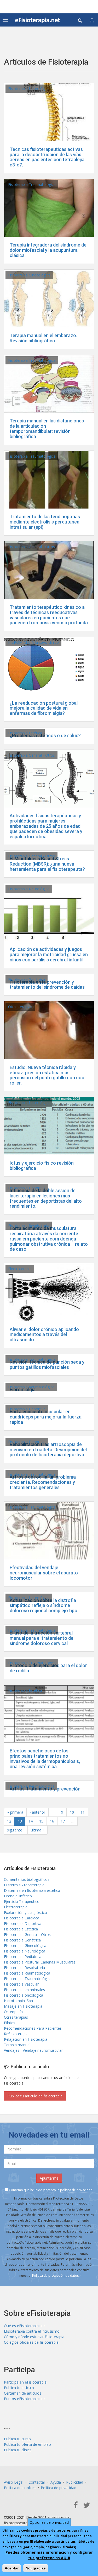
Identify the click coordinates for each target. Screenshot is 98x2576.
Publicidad (75, 2482)
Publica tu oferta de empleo (27, 2444)
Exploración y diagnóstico (25, 1912)
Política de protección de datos (55, 2276)
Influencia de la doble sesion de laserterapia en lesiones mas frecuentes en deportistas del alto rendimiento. (46, 1198)
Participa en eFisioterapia (25, 2382)
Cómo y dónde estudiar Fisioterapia (34, 2337)
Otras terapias (20, 1007)
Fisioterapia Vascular (21, 1984)
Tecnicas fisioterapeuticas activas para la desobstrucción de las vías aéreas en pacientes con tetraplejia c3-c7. (47, 157)
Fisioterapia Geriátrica (27, 979)
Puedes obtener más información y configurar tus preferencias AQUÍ (49, 2555)
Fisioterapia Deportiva (27, 1188)
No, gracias (36, 2568)
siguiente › (16, 1830)
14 (31, 1821)
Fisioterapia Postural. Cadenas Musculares (40, 1962)
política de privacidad (76, 2190)
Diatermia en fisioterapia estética (32, 1890)
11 (83, 1812)
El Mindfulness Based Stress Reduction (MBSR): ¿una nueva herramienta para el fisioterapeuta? (47, 864)
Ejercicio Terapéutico (22, 1901)
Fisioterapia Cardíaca (22, 1918)
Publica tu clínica (18, 2450)
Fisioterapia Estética (25, 733)
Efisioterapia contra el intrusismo (32, 2331)
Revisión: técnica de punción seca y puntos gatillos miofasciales (47, 1365)
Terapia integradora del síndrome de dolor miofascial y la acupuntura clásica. (48, 250)
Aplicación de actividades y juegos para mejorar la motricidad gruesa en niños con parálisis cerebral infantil (49, 954)
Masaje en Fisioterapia (23, 2006)
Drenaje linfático (18, 1896)
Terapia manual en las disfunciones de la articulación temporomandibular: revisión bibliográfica (47, 428)
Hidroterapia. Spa (18, 2001)
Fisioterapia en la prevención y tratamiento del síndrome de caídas (47, 985)
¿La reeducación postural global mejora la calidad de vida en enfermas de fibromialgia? (44, 708)
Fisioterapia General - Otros (31, 547)
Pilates (10, 2023)
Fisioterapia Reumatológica (31, 1387)
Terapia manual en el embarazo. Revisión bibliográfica (43, 338)
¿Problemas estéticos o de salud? (45, 735)
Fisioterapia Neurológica (29, 89)
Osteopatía (13, 2012)
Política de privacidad (59, 2488)
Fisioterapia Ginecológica (29, 275)
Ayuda (56, 2482)
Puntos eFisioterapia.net (24, 2399)
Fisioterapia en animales (24, 1990)
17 (63, 1821)
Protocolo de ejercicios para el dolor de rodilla (48, 1668)
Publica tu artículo (19, 2388)
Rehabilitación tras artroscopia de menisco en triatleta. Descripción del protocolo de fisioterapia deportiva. (48, 1450)
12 (9, 1821)
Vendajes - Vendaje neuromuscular (33, 2050)
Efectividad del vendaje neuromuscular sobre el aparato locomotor (44, 1573)
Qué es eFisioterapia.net (24, 2326)
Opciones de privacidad (49, 2522)
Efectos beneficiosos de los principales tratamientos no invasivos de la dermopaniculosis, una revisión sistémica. (45, 1758)
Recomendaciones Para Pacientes (33, 2028)
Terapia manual (17, 2045)
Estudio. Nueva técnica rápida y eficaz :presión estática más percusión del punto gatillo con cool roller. (48, 1075)
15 (41, 1821)
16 (52, 1821)
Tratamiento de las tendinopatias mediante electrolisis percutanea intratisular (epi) (45, 522)
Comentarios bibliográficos (27, 1879)
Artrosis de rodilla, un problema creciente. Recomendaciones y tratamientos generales (43, 1482)
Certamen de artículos (23, 2393)
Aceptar (12, 2568)
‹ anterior (38, 1812)
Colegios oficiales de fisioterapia (31, 2342)
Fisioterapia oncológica (24, 1995)
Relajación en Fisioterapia (26, 2039)
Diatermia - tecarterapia (24, 1885)
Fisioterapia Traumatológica (32, 184)
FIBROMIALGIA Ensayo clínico (33, 642)
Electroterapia (20, 1269)
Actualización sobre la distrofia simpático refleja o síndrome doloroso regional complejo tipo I (45, 1606)
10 (72, 1812)
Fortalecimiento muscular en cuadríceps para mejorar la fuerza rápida (46, 1417)
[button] (92, 21)
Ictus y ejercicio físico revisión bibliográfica (42, 1166)
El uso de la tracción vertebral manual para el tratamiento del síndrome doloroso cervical (42, 1638)
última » (38, 1830)
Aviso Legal (14, 2482)
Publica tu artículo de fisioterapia (35, 2096)
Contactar (37, 2482)
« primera (15, 1812)
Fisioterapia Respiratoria (29, 1226)
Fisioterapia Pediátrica (23, 1957)
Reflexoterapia (16, 2034)
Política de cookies (20, 2488)
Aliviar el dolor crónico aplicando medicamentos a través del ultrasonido (44, 1335)
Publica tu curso (17, 2439)
